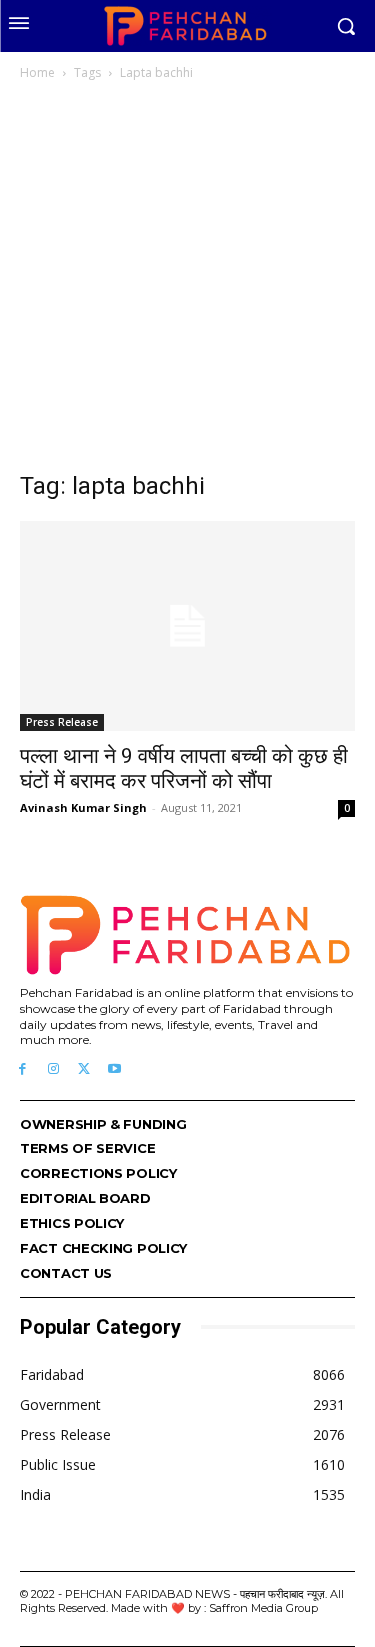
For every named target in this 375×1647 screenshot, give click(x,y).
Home (37, 72)
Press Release (62, 722)
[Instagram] (53, 1069)
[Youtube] (114, 1069)
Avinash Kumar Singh (83, 807)
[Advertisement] (187, 281)
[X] (84, 1069)
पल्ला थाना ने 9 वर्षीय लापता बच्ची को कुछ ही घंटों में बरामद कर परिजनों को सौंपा (184, 768)
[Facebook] (22, 1069)
